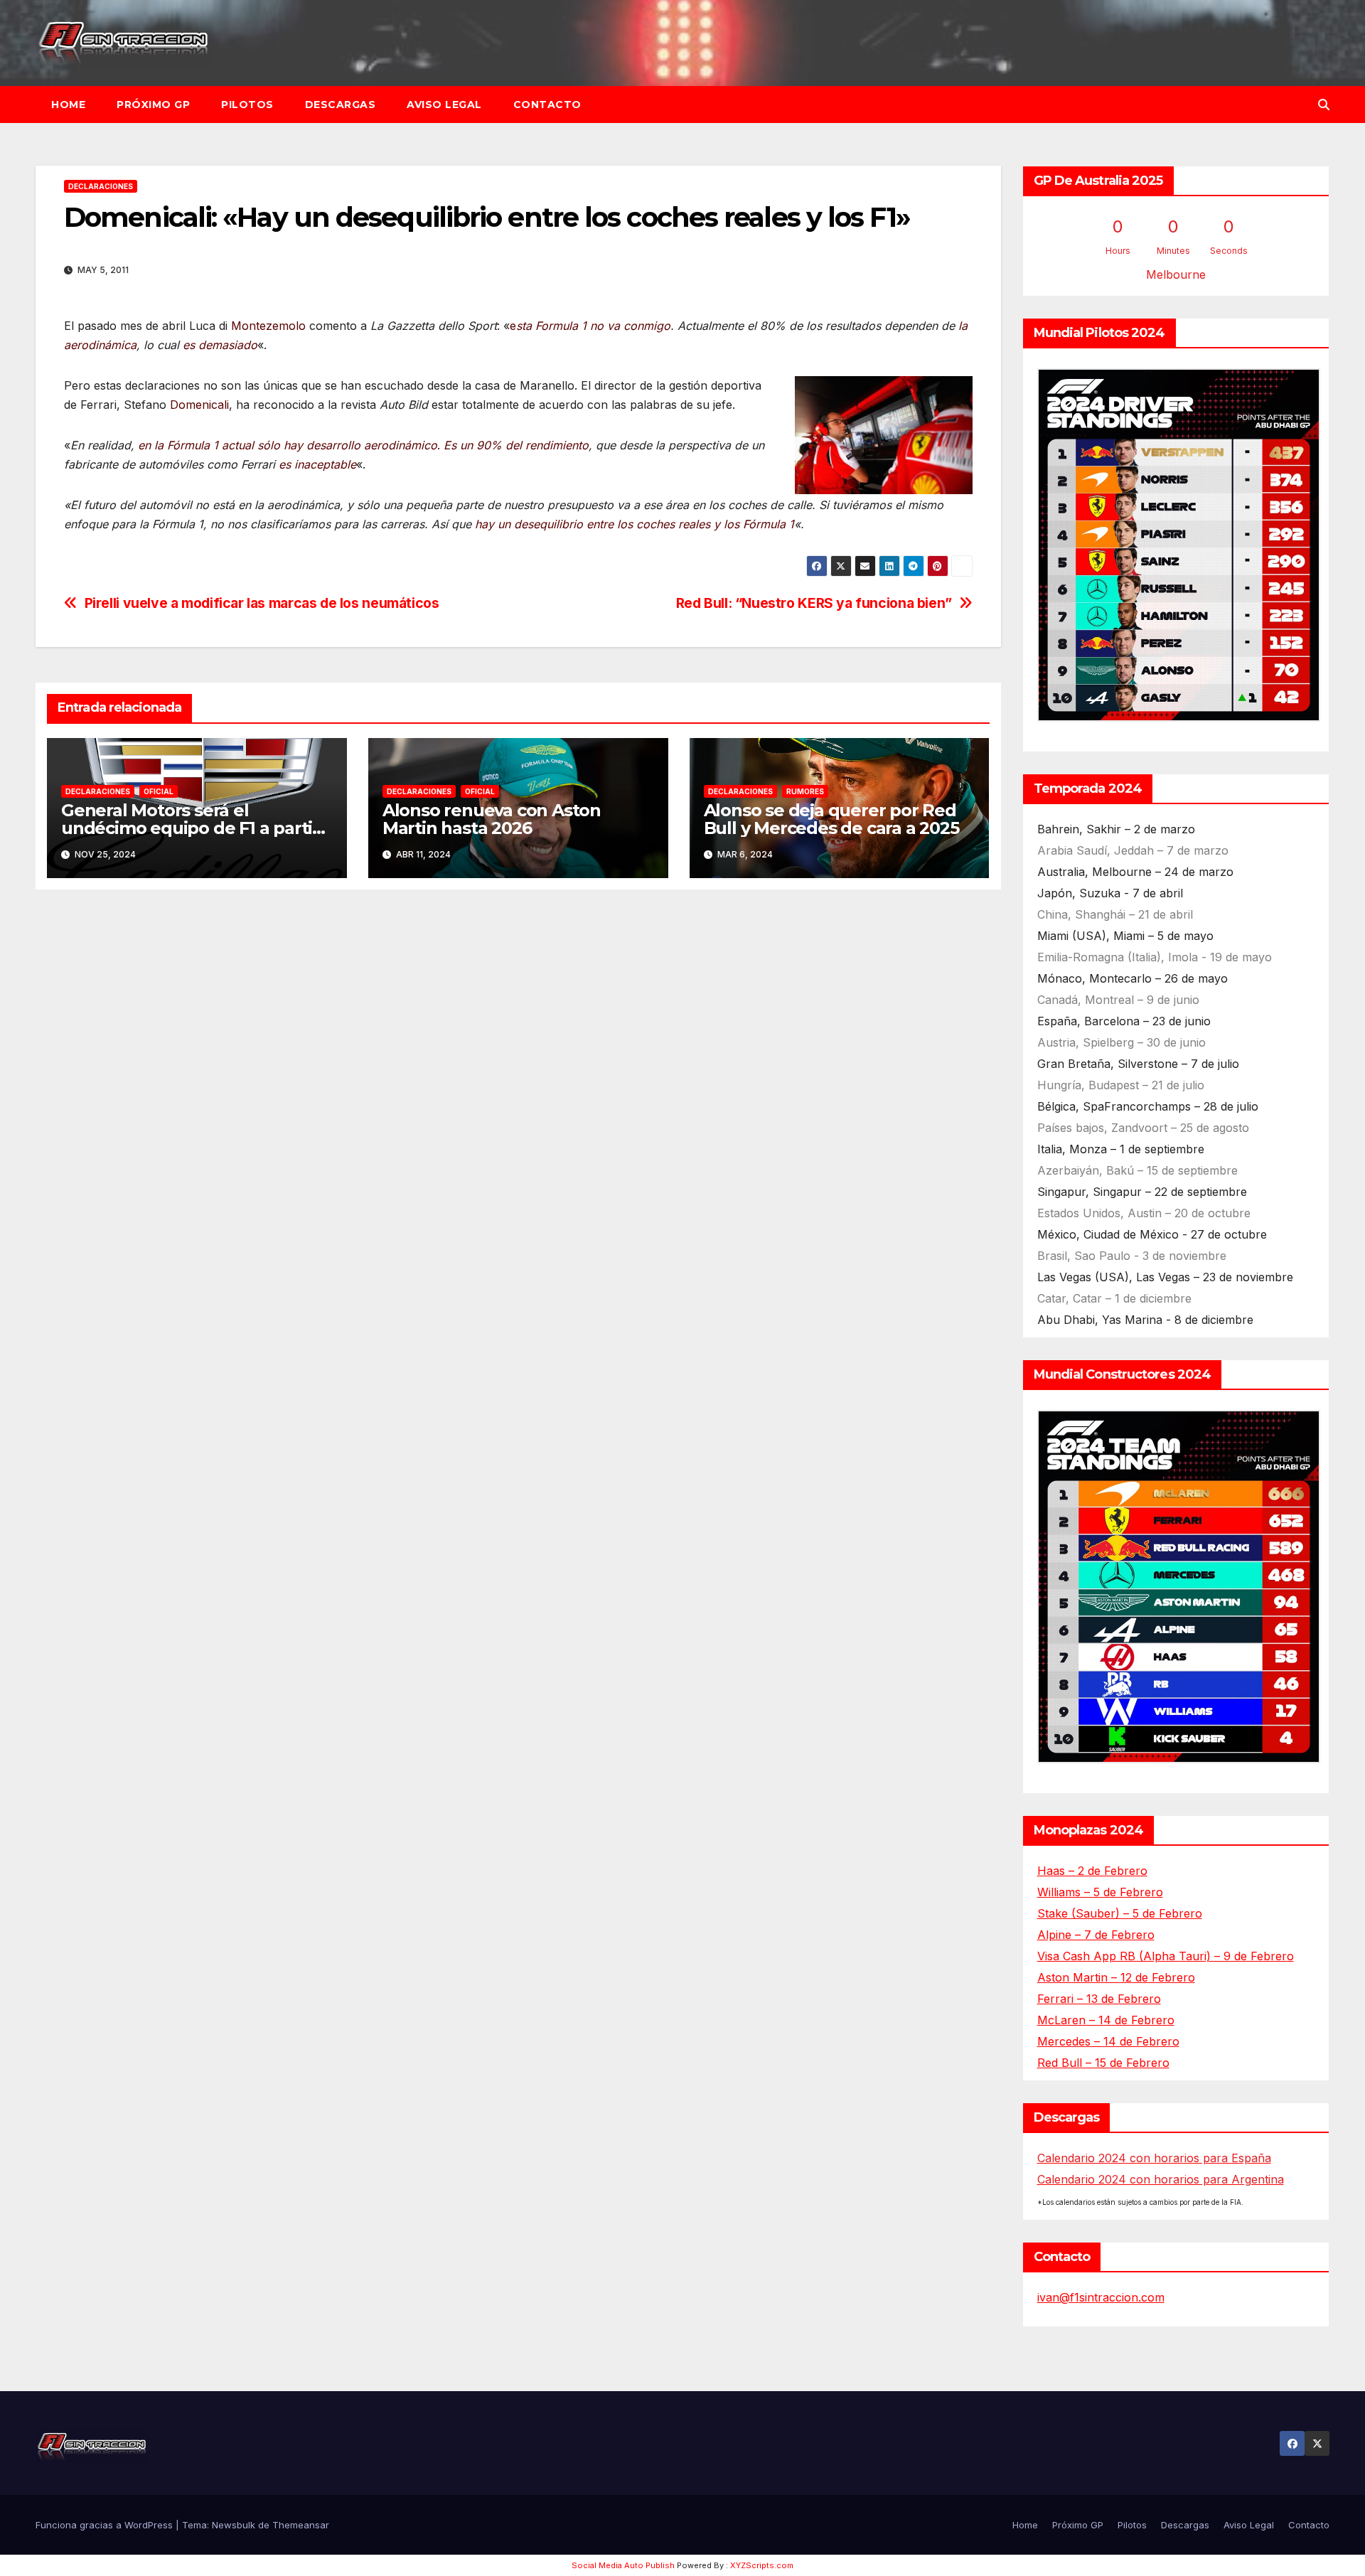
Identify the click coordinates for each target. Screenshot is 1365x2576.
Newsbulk (234, 2525)
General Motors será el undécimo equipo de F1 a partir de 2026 (190, 828)
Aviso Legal (444, 105)
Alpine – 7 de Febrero (1096, 1935)
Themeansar (301, 2525)
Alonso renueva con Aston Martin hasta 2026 (492, 819)
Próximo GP (153, 105)
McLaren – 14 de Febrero (1106, 2020)
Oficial (159, 791)
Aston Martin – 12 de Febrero (1116, 1977)
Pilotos (247, 105)
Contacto (547, 105)
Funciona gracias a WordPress (106, 2525)
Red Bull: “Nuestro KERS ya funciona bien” (814, 603)
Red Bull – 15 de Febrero (1103, 2063)
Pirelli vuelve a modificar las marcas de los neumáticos (262, 603)
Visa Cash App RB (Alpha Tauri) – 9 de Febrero (1166, 1956)
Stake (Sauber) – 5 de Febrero (1120, 1913)
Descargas (341, 105)
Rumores (805, 791)
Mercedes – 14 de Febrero (1108, 2041)
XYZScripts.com (762, 2565)
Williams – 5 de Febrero (1100, 1892)
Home (68, 105)
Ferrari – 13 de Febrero (1099, 1999)
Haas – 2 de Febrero (1092, 1871)
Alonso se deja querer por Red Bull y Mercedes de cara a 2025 (831, 819)
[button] (1324, 105)
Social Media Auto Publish (623, 2565)
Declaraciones (101, 186)
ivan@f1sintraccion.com (1101, 2297)
